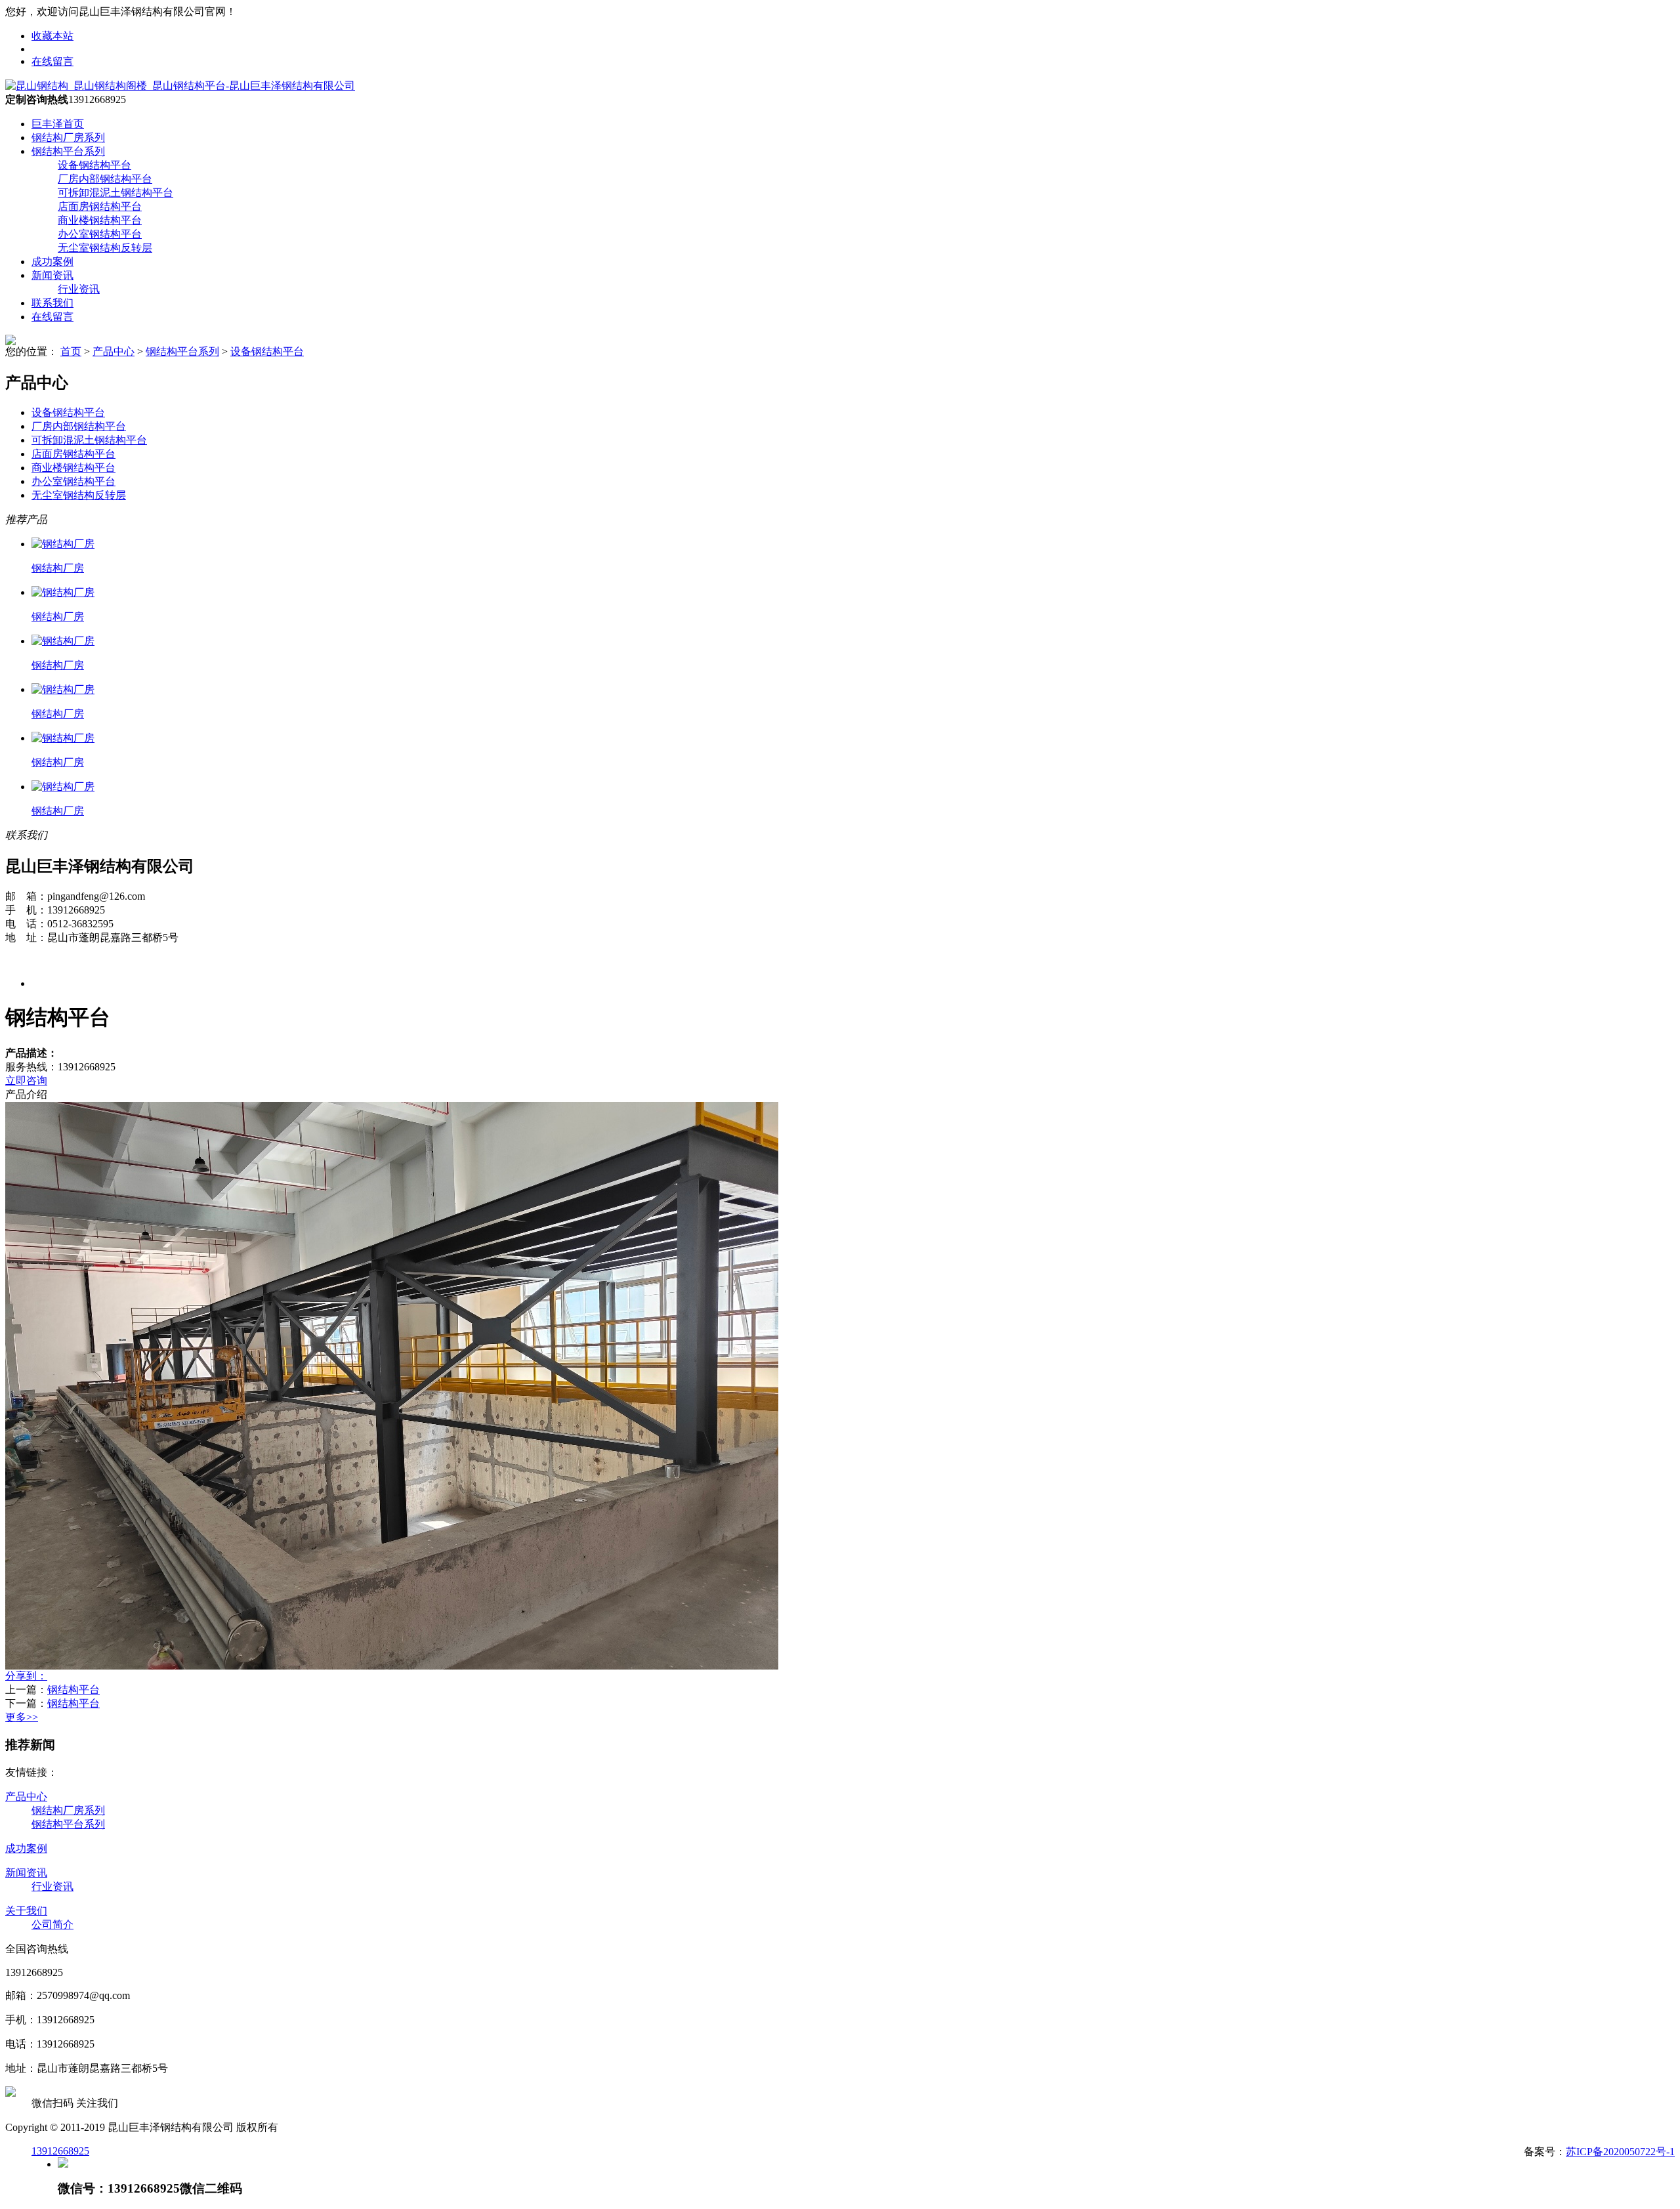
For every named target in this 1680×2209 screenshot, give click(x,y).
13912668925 (60, 2151)
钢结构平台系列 (68, 151)
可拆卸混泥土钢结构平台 (115, 193)
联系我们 (52, 303)
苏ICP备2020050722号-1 (1620, 2152)
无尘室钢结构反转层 (105, 248)
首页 (71, 351)
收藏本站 (52, 36)
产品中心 (114, 351)
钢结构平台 (73, 1690)
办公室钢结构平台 (100, 234)
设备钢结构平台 (94, 165)
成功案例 (52, 262)
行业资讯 (79, 289)
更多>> (22, 1717)
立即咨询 (26, 1081)
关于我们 (26, 1911)
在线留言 (52, 61)
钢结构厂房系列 (68, 137)
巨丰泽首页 (58, 124)
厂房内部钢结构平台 (105, 179)
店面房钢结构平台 (100, 206)
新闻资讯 (52, 275)
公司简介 (52, 1925)
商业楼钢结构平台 (100, 220)
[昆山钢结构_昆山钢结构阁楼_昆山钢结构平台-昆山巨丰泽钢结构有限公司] (180, 86)
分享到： (26, 1676)
